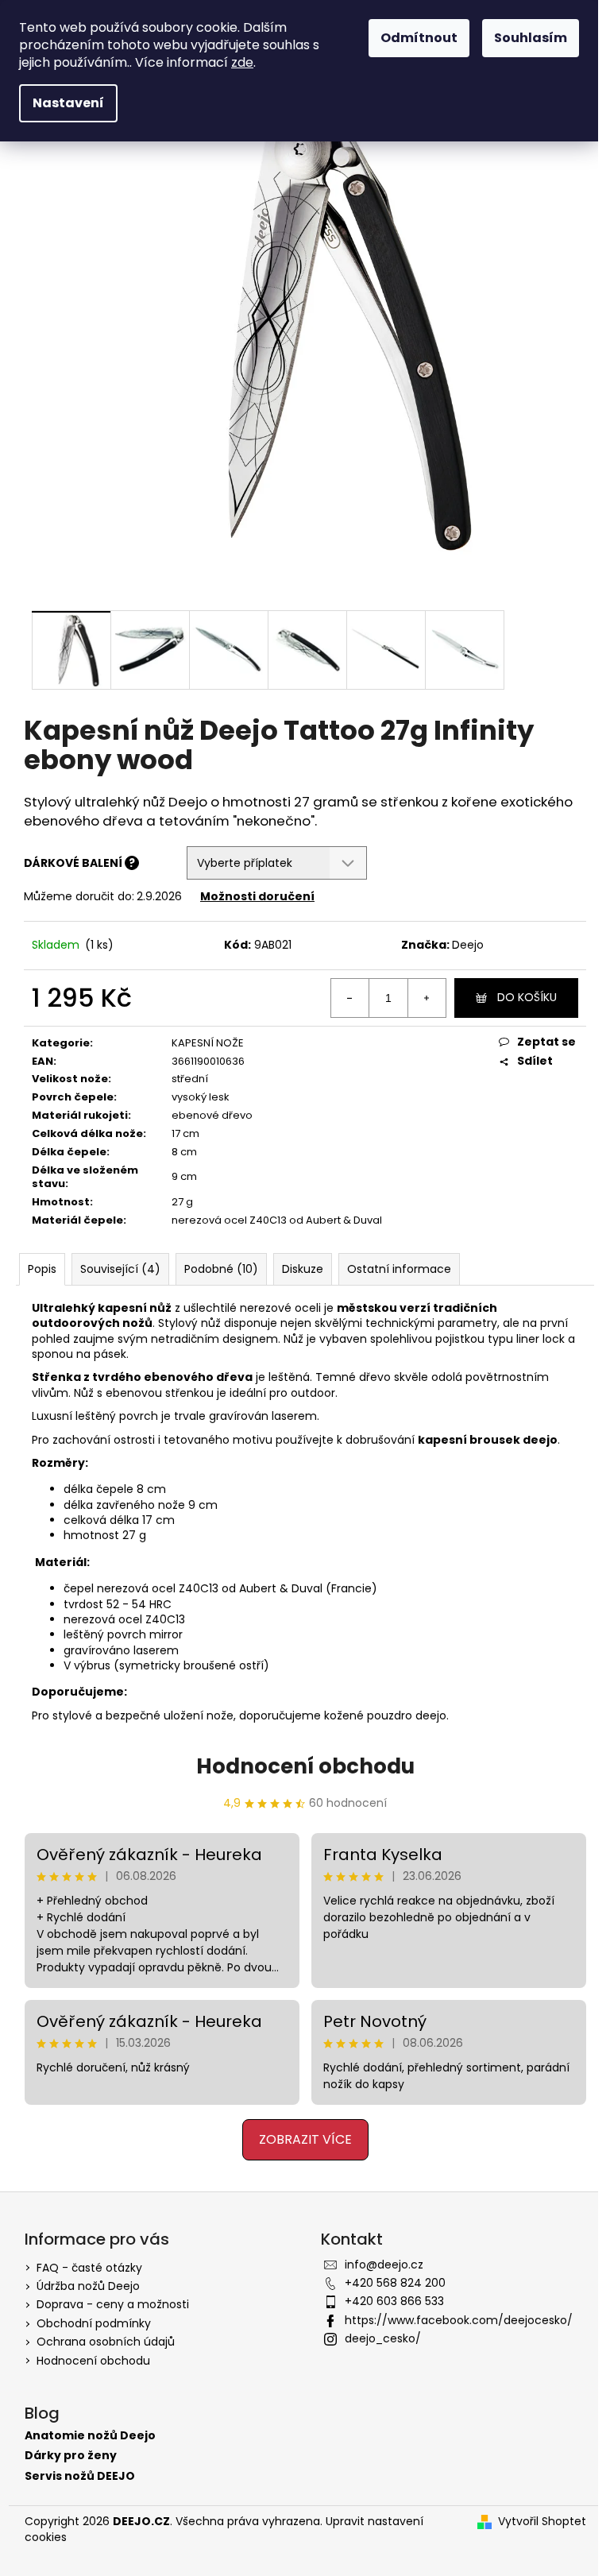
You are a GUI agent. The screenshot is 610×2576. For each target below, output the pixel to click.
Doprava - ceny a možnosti (113, 2304)
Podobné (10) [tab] (221, 1269)
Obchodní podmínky (94, 2323)
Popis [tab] (42, 1269)
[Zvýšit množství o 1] (427, 998)
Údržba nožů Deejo (88, 2286)
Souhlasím (531, 38)
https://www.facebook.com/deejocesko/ (459, 2320)
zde (242, 62)
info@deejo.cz (384, 2265)
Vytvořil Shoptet (542, 2522)
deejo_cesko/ (383, 2338)
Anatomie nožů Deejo (90, 2436)
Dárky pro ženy (71, 2456)
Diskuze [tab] (303, 1269)
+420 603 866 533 (394, 2301)
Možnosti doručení (257, 896)
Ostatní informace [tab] (399, 1269)
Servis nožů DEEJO (80, 2476)
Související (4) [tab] (120, 1269)
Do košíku (527, 997)
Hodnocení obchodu (305, 1766)
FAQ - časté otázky (89, 2268)
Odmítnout (419, 38)
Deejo (468, 945)
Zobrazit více (305, 2139)
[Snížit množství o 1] (350, 998)
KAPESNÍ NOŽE (208, 1043)
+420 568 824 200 (395, 2283)
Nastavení (68, 103)
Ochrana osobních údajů (106, 2342)
